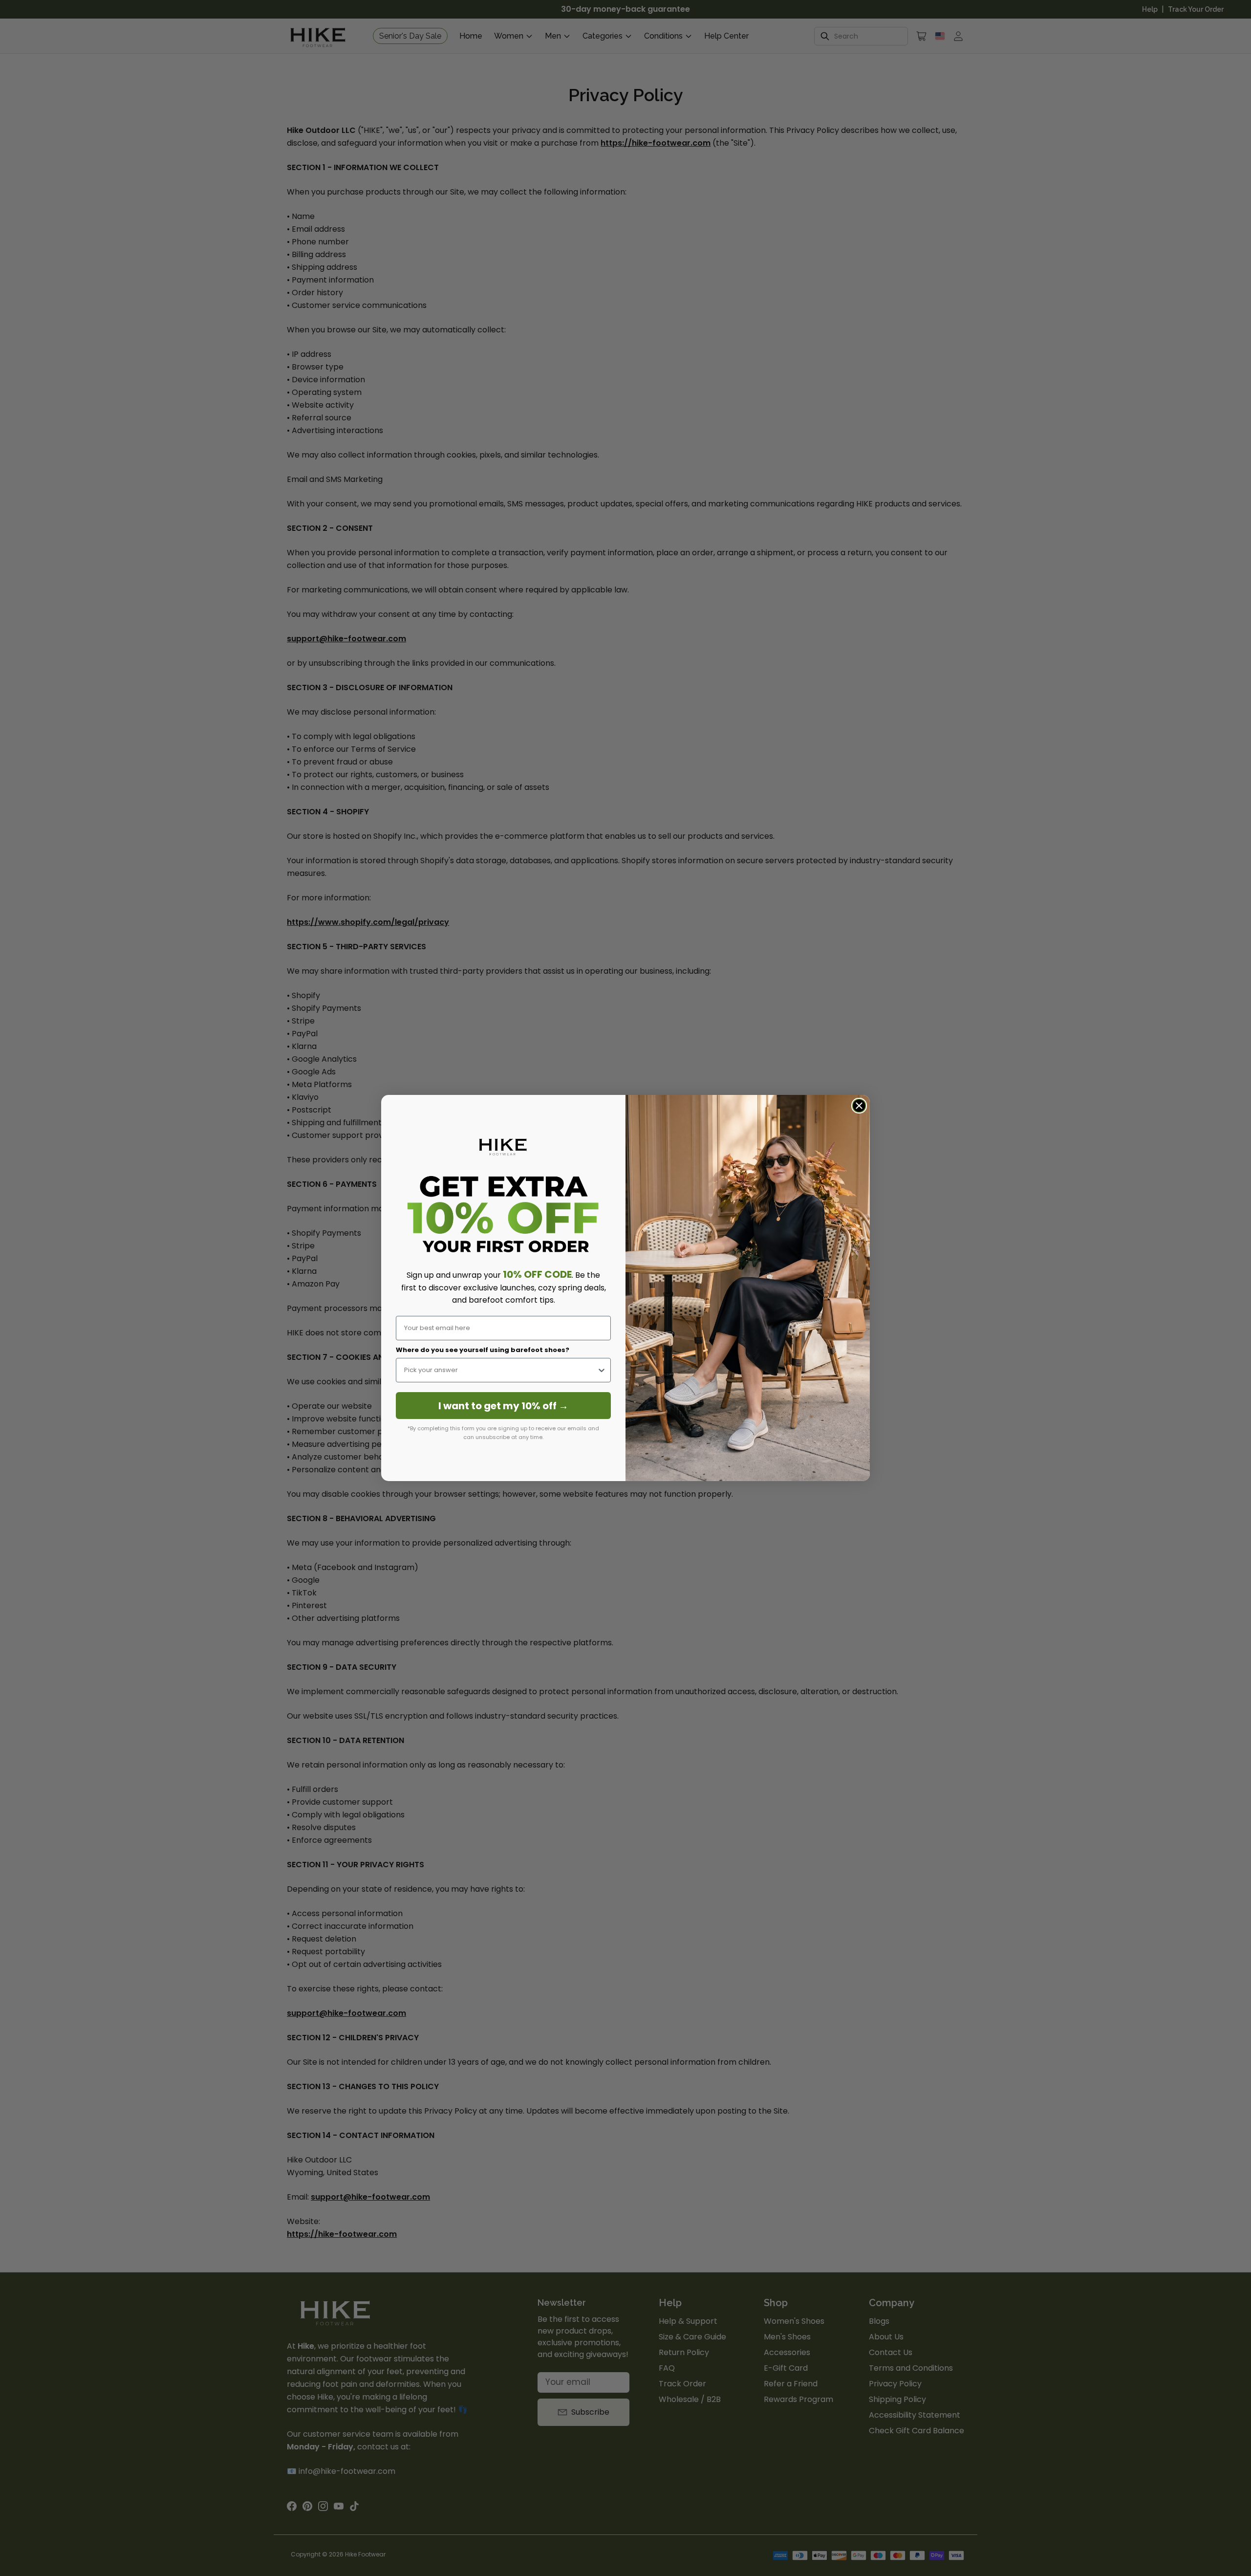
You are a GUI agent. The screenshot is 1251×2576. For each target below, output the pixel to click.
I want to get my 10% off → (503, 1406)
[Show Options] (602, 1370)
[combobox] (500, 1370)
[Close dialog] (859, 1106)
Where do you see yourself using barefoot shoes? (483, 1350)
